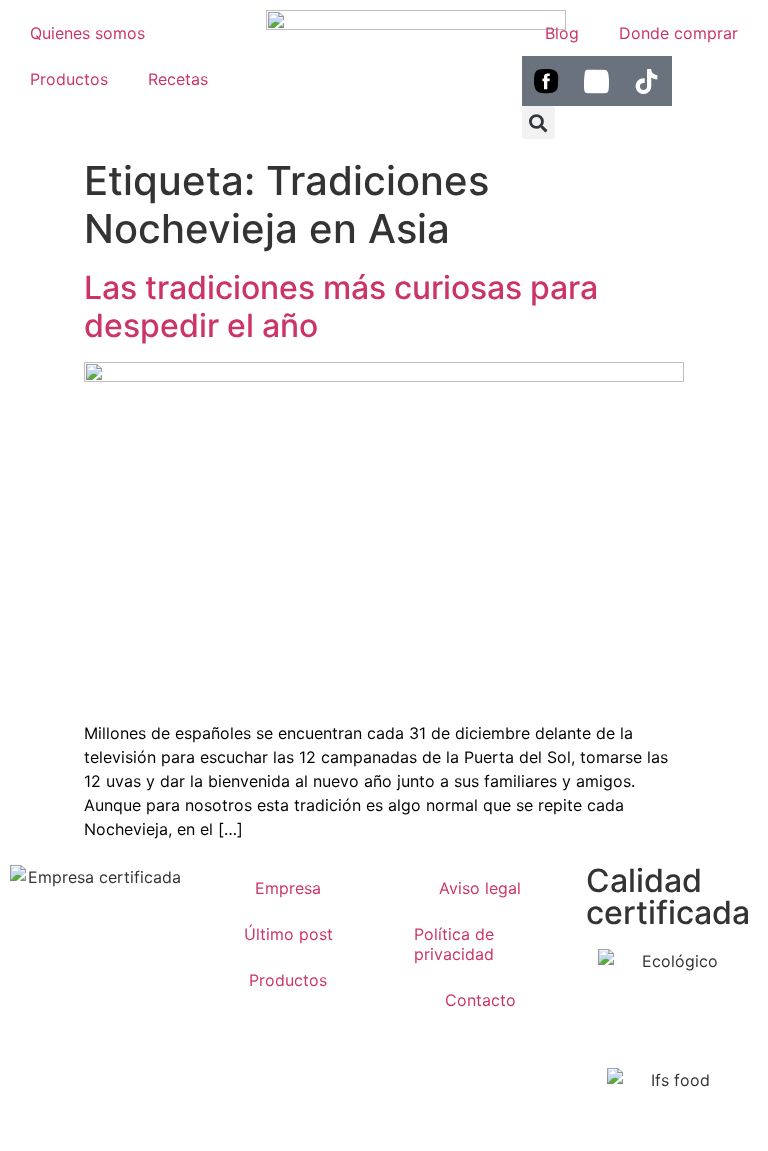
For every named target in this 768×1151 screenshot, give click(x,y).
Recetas (178, 79)
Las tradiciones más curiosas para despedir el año (341, 306)
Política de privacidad (454, 944)
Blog (562, 33)
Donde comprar (678, 33)
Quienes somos (87, 33)
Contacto (480, 1000)
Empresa (288, 888)
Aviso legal (480, 888)
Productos (69, 79)
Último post (288, 934)
